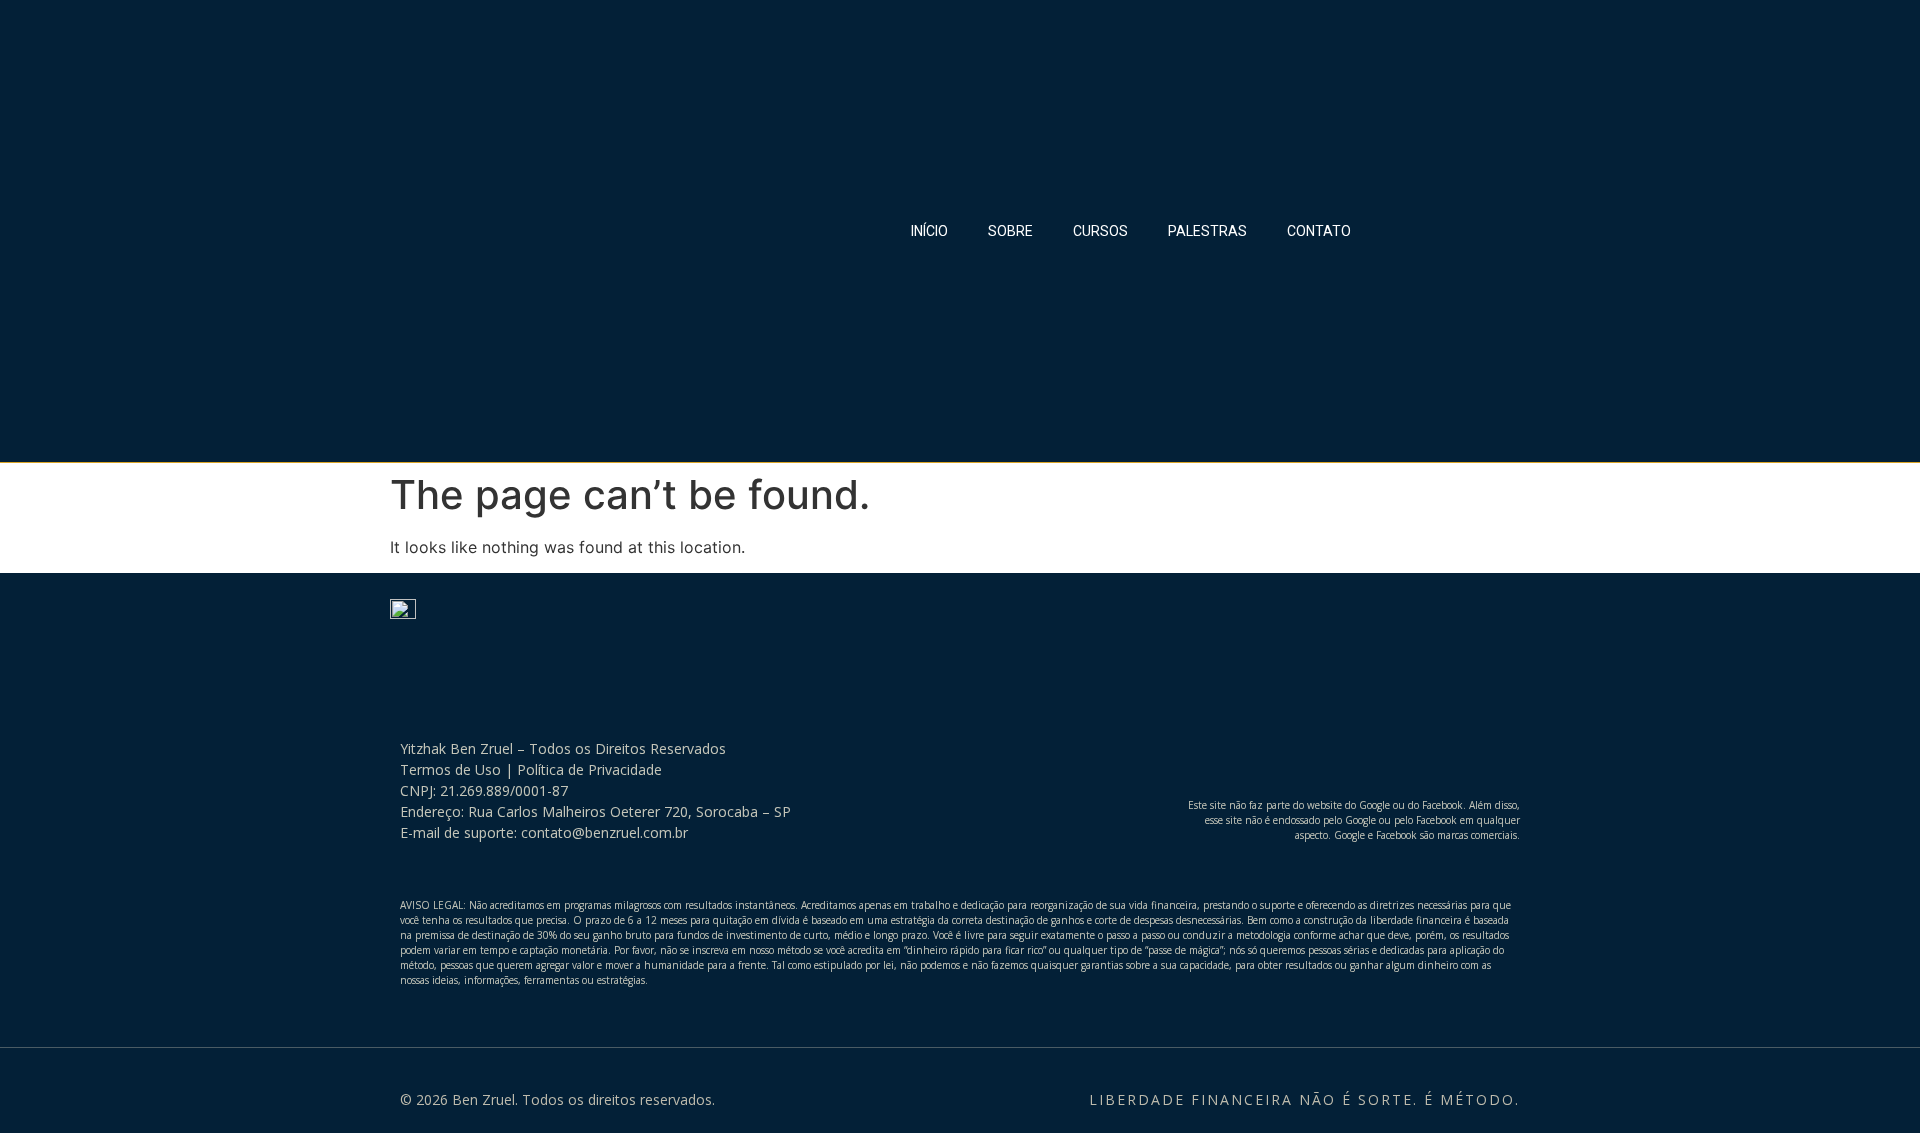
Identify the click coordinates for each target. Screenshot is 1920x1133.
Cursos (1100, 231)
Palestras (1207, 231)
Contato (1319, 231)
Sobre (1010, 231)
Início (929, 231)
